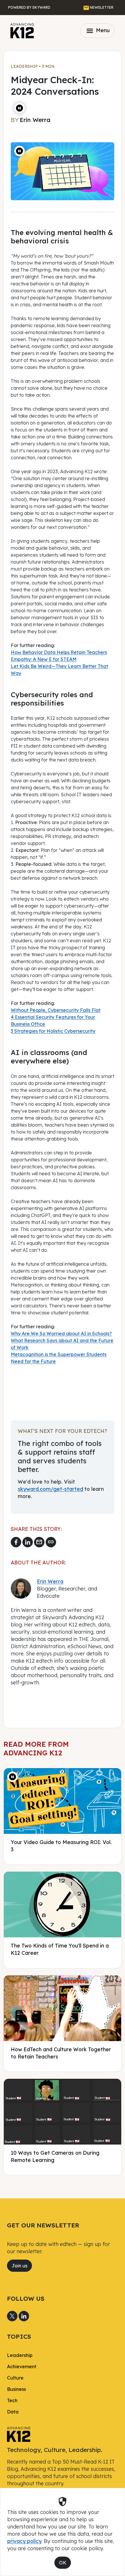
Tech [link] (12, 2400)
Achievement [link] (22, 2367)
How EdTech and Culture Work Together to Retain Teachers (61, 2053)
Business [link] (16, 2389)
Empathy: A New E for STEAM (44, 659)
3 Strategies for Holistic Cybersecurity (53, 1031)
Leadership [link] (20, 2355)
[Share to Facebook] (16, 1542)
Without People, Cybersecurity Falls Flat (56, 1010)
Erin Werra (50, 1581)
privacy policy (24, 2541)
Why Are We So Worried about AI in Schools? (61, 1333)
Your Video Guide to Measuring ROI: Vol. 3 (61, 1846)
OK (63, 2563)
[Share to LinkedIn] (28, 1542)
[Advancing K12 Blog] (22, 31)
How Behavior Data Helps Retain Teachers (59, 652)
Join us (19, 2266)
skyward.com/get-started (50, 1489)
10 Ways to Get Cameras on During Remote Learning (55, 2156)
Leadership (24, 66)
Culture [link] (15, 2378)
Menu (97, 31)
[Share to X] (12, 2316)
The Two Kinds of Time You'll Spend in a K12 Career (60, 1949)
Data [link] (13, 2412)
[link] (19, 2434)
